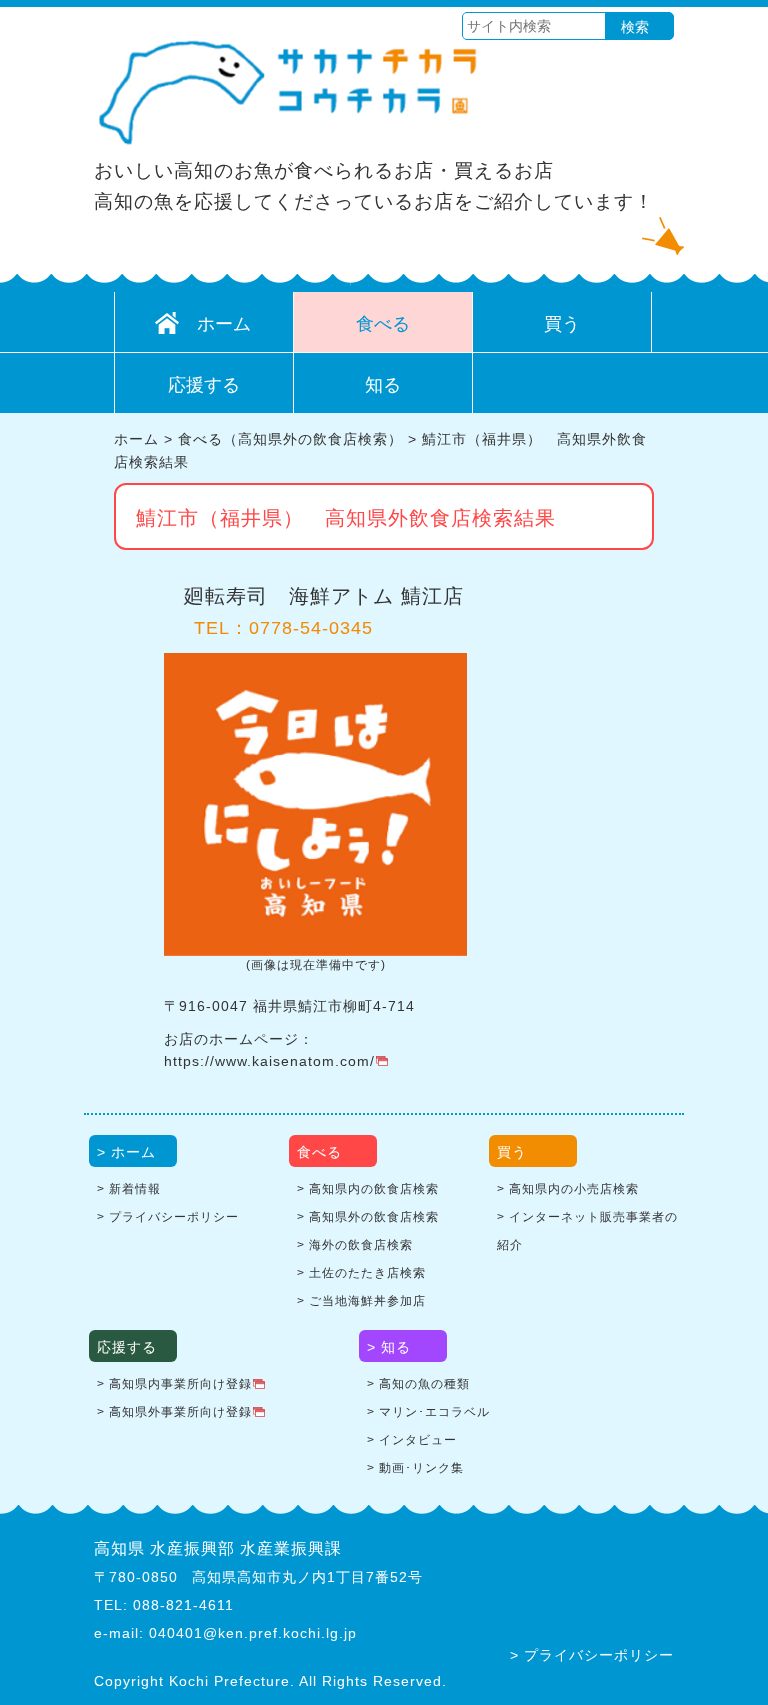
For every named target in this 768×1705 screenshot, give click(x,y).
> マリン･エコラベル (428, 1412)
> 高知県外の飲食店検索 (368, 1217)
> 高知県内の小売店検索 (568, 1189)
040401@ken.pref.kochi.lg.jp (253, 1633)
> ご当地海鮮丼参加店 (361, 1301)
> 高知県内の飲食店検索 (368, 1189)
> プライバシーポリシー (168, 1217)
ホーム (224, 324)
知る (383, 385)
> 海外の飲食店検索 (355, 1245)
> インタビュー (412, 1440)
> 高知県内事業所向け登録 (174, 1384)
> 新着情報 (129, 1189)
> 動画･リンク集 (415, 1468)
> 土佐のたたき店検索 (361, 1273)
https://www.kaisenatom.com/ (269, 1061)
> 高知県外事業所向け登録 (174, 1412)
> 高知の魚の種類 (418, 1384)
